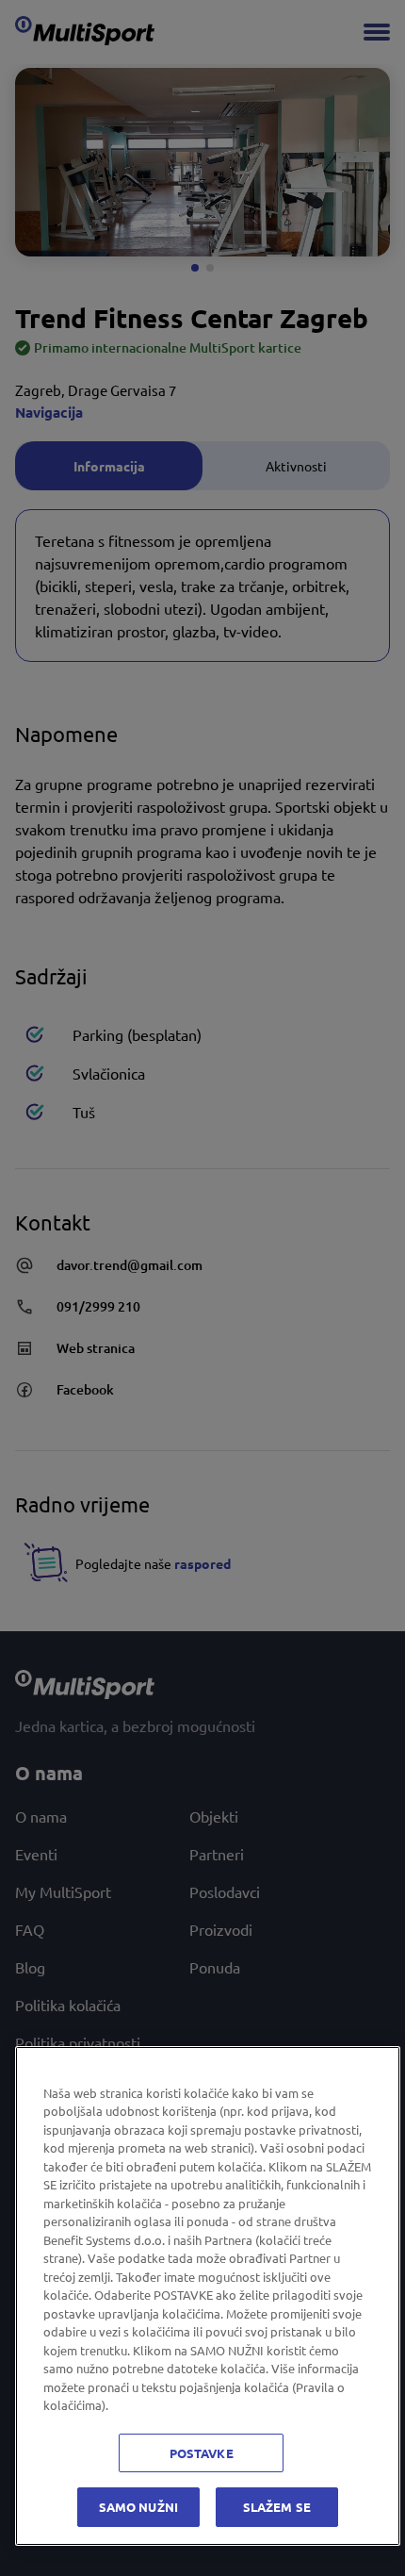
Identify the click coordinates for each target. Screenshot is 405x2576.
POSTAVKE (202, 2453)
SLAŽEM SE (277, 2507)
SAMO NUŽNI (138, 2507)
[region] (208, 2296)
